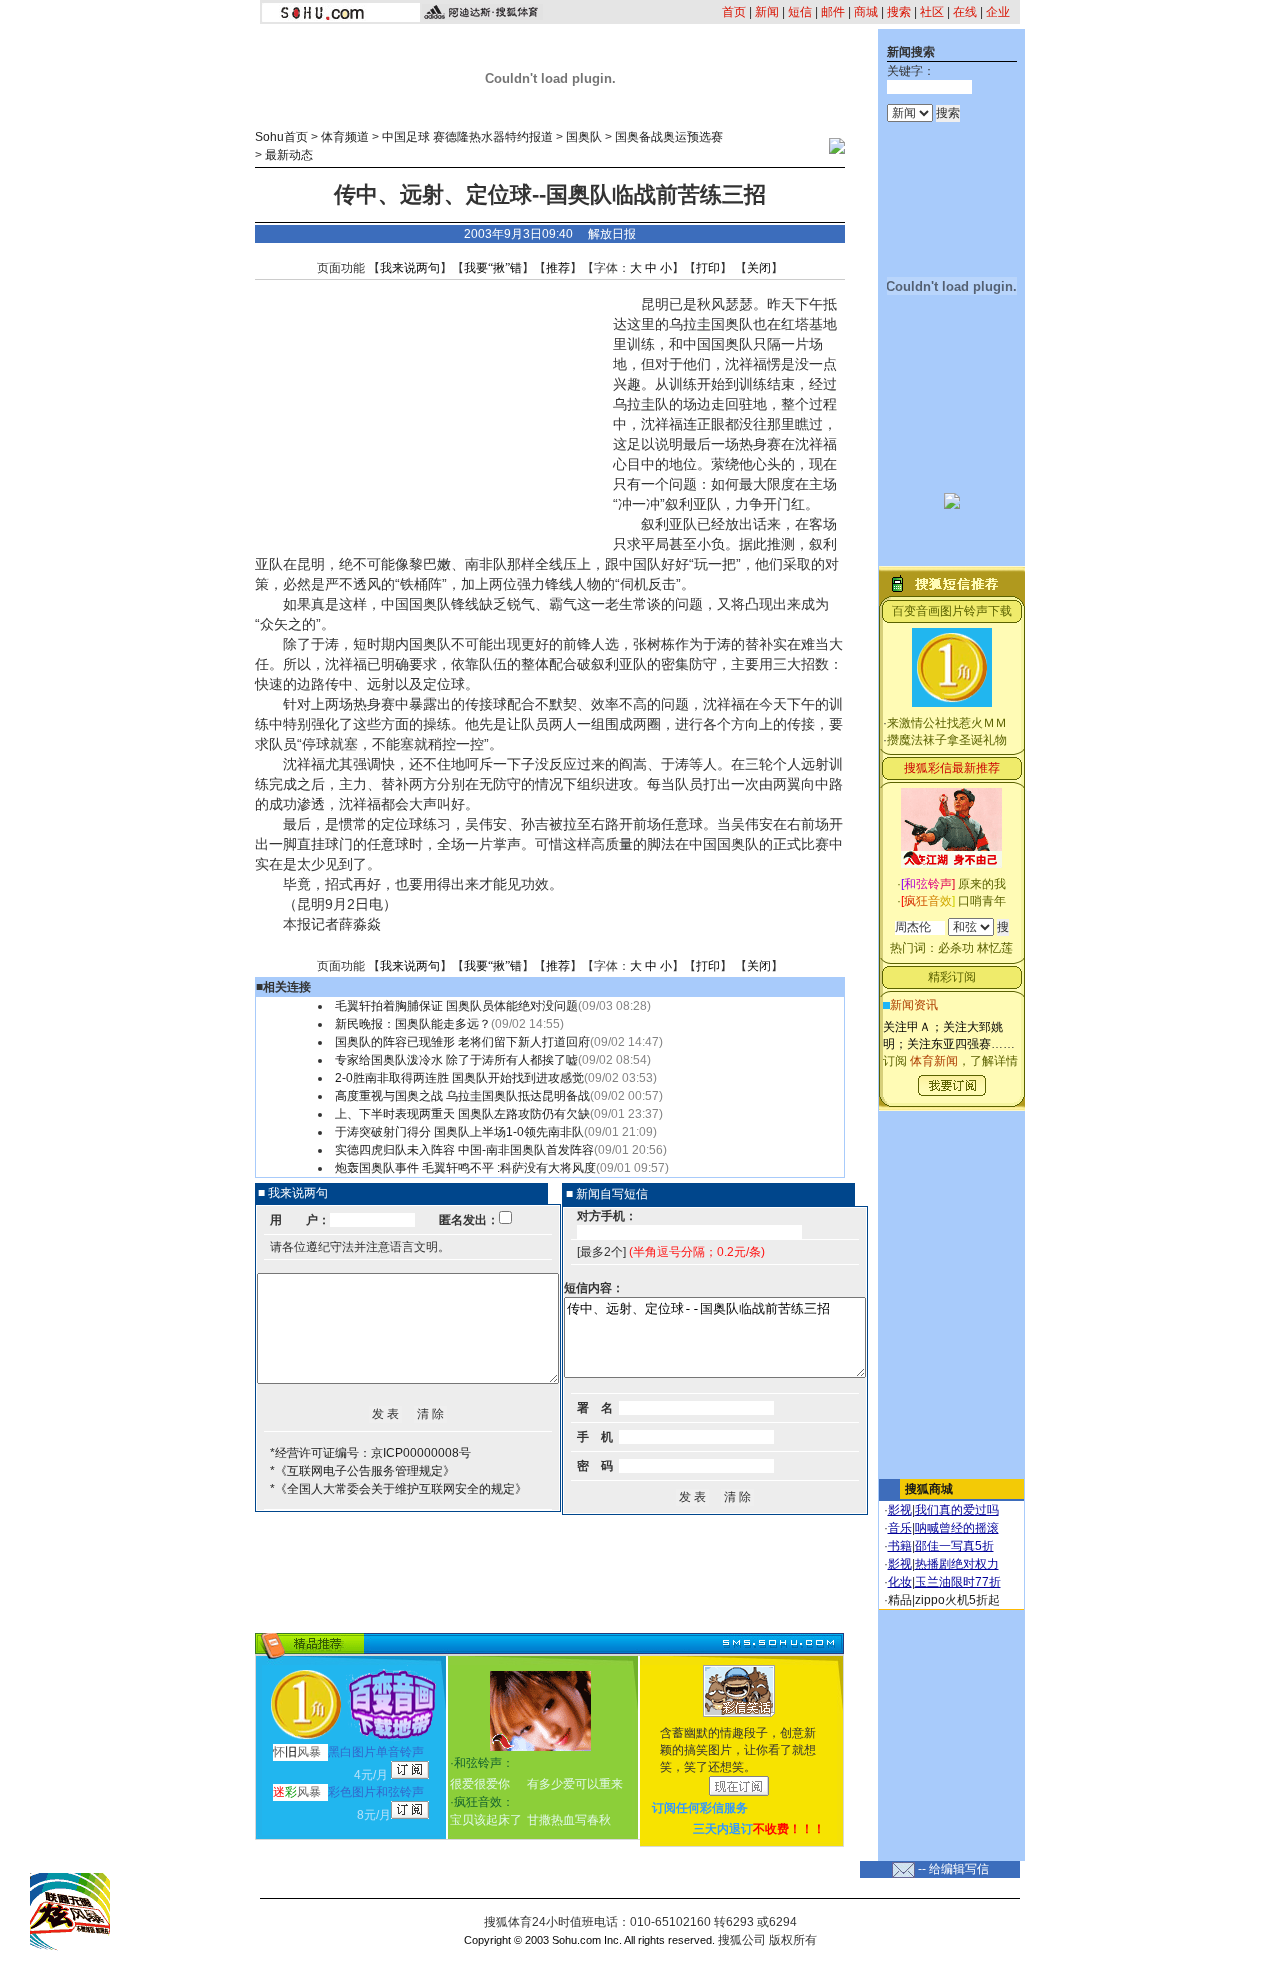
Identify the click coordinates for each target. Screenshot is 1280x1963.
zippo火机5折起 (957, 1600)
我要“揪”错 (493, 268)
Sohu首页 (281, 137)
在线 (965, 12)
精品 (900, 1600)
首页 (734, 12)
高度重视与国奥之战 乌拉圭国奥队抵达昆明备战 (462, 1096)
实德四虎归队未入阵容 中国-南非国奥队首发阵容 (464, 1150)
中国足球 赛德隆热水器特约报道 (467, 137)
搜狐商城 (929, 1489)
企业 (998, 12)
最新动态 (289, 155)
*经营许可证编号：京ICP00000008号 (370, 1453)
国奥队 (584, 137)
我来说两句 (410, 268)
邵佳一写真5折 (954, 1546)
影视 (900, 1510)
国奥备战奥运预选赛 (669, 137)
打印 (708, 268)
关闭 (759, 268)
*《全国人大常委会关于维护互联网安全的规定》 (398, 1489)
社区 (932, 12)
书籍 (900, 1546)
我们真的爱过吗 (957, 1510)
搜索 (899, 12)
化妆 (900, 1582)
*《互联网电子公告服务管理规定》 (362, 1471)
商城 (866, 12)
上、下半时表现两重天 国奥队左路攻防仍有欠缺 (462, 1114)
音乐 (900, 1528)
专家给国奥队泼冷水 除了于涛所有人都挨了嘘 (456, 1060)
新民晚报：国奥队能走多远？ (413, 1024)
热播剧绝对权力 (957, 1564)
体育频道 (345, 137)
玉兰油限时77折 (958, 1582)
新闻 (767, 12)
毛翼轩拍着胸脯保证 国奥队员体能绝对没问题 (456, 1006)
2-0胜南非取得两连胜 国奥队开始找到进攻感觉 (459, 1078)
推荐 (558, 268)
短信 (800, 12)
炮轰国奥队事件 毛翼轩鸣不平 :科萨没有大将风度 (465, 1168)
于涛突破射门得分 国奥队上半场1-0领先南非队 (459, 1132)
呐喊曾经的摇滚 (957, 1528)
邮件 (833, 12)
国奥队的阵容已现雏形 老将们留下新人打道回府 (462, 1042)
